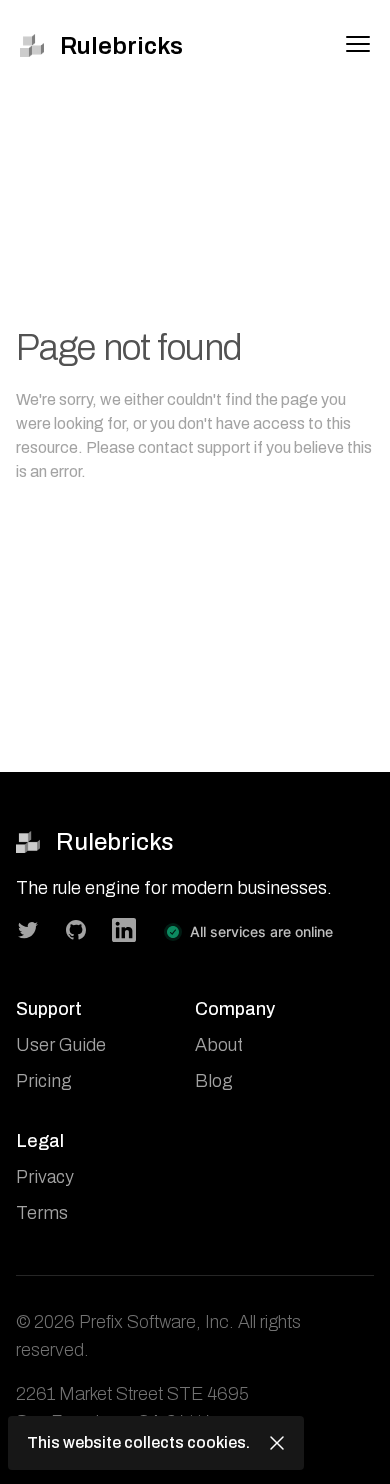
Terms (42, 1213)
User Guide (61, 1045)
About (219, 1045)
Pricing (44, 1081)
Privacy (45, 1177)
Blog (214, 1081)
